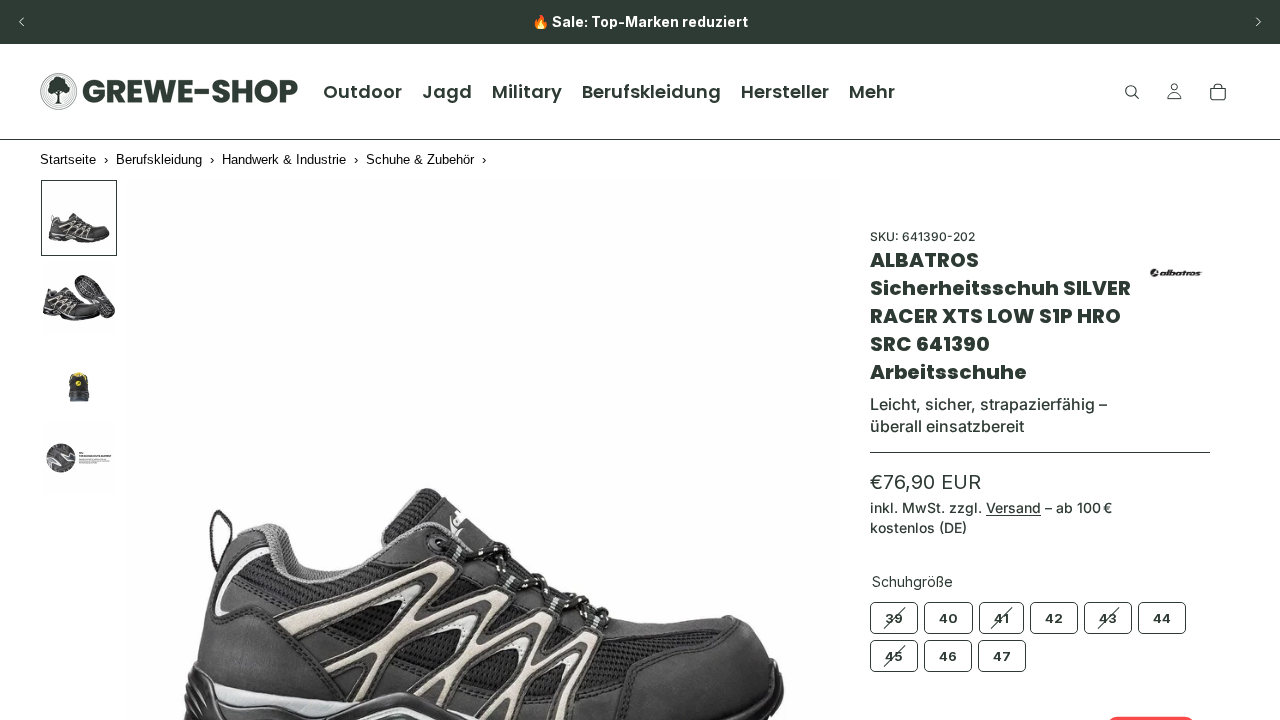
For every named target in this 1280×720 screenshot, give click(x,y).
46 (948, 652)
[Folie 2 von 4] (79, 298)
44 (1162, 614)
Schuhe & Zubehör (420, 159)
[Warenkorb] (1218, 92)
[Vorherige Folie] (22, 22)
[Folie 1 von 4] (79, 218)
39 (894, 614)
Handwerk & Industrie (284, 159)
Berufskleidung (159, 159)
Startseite (68, 159)
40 (949, 614)
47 (1002, 652)
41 (1001, 614)
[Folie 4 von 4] (79, 458)
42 (1054, 614)
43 (1108, 614)
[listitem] (872, 91)
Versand (1013, 507)
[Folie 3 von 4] (79, 378)
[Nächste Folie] (1258, 22)
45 (894, 652)
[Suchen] (1132, 92)
